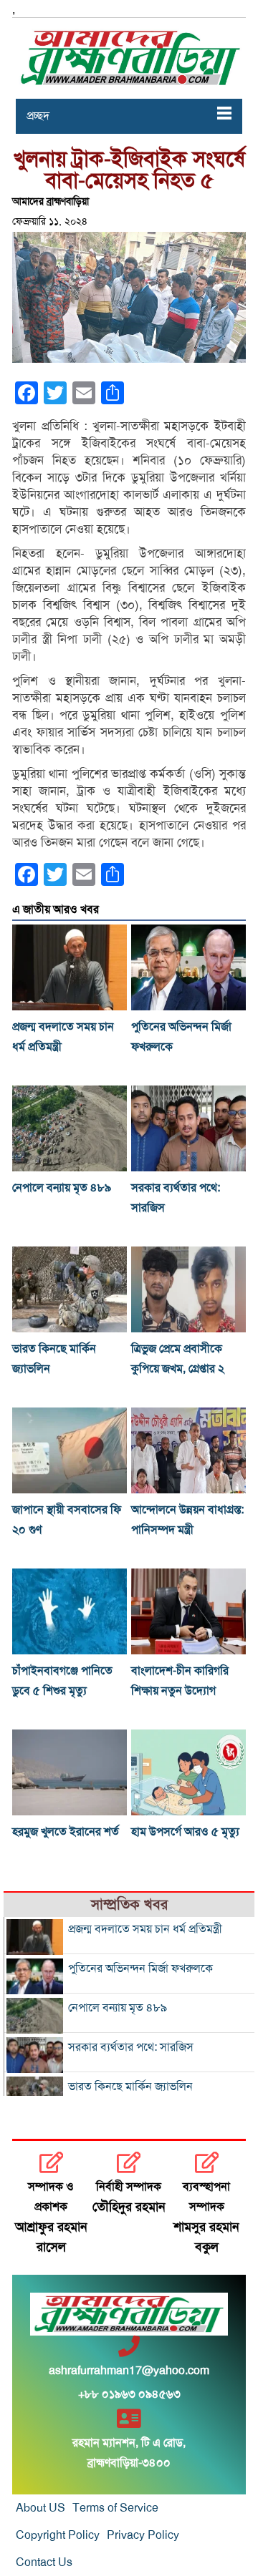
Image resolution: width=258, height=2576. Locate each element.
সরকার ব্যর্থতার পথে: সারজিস (131, 2047)
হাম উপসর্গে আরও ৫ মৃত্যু (185, 1832)
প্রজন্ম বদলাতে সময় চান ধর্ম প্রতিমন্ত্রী (145, 1929)
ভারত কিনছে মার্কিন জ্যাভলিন (130, 2087)
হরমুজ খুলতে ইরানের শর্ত (66, 1832)
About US (40, 2508)
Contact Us (44, 2562)
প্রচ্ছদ (38, 116)
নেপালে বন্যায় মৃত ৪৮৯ (62, 1188)
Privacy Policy (143, 2535)
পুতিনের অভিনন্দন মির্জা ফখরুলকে (140, 1968)
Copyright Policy (58, 2535)
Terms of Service (115, 2508)
